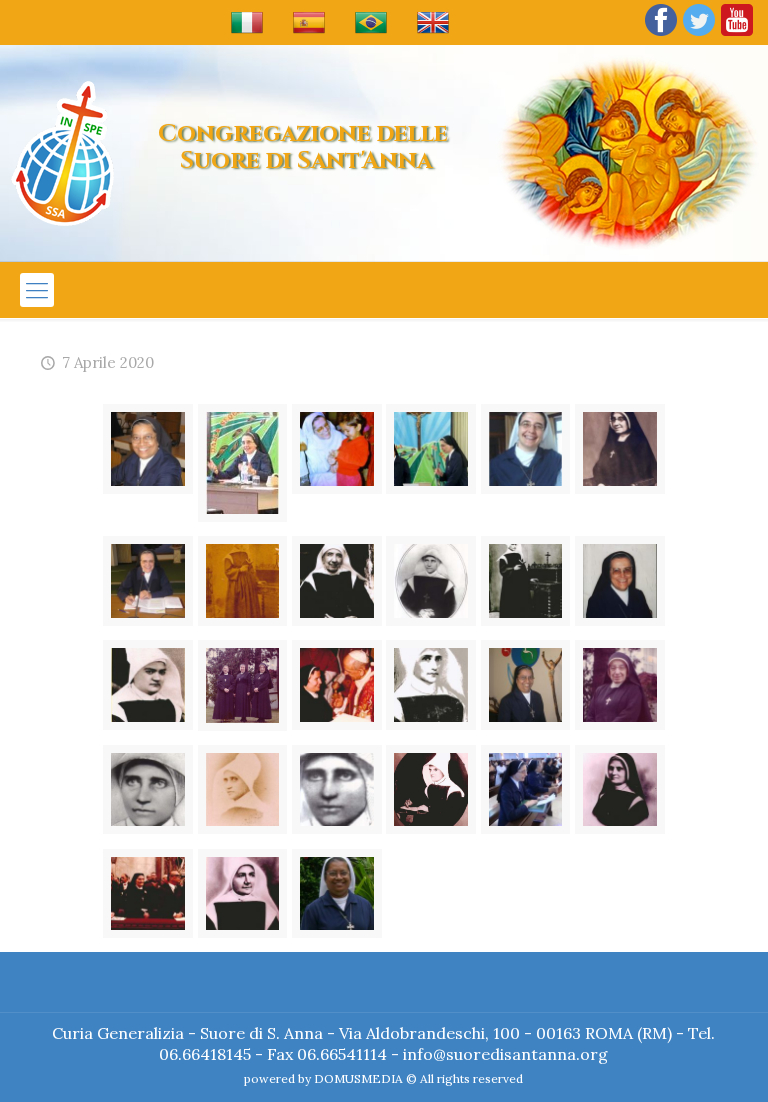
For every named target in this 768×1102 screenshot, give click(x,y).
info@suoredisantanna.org (505, 1054)
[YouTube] (737, 34)
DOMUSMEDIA (358, 1078)
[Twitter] (699, 34)
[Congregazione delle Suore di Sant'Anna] (62, 153)
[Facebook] (661, 34)
